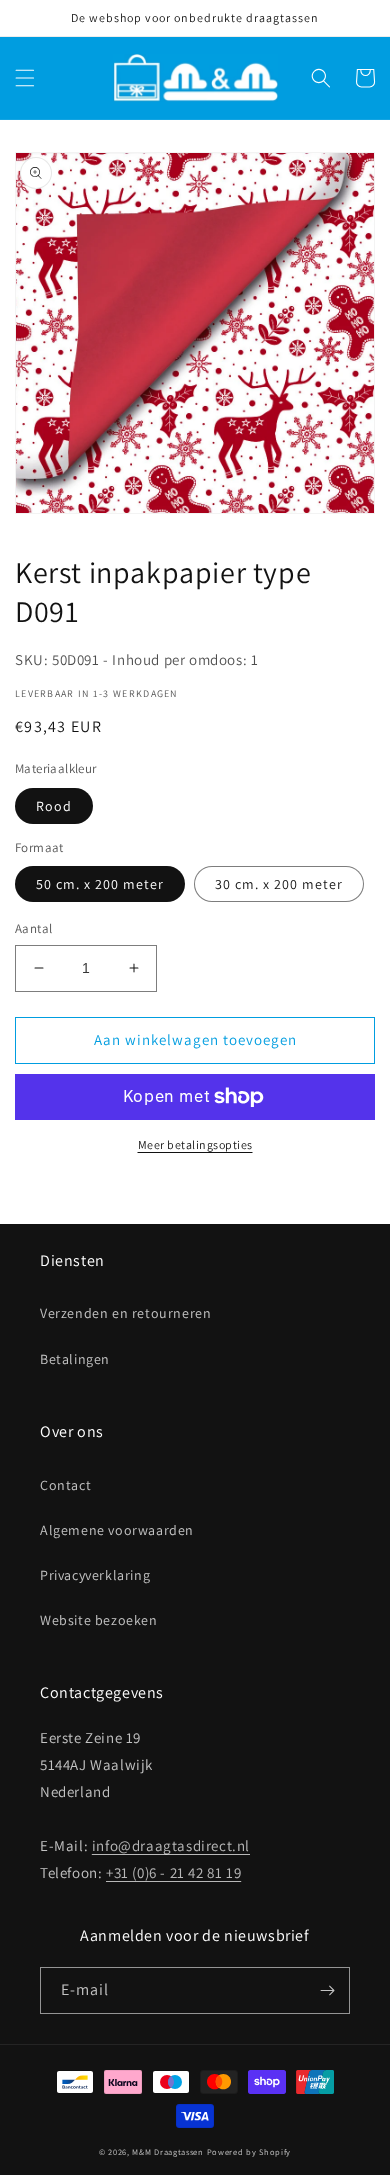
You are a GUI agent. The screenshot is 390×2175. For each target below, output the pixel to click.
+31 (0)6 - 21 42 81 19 (173, 1872)
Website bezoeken (99, 1620)
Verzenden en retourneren (125, 1313)
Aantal (33, 928)
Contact (65, 1485)
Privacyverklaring (95, 1575)
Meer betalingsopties (195, 1144)
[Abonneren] (327, 1990)
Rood (54, 806)
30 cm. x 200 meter (279, 884)
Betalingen (75, 1359)
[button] (25, 78)
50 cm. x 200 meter (100, 884)
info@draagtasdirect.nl (171, 1845)
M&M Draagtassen (168, 2151)
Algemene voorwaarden (117, 1530)
